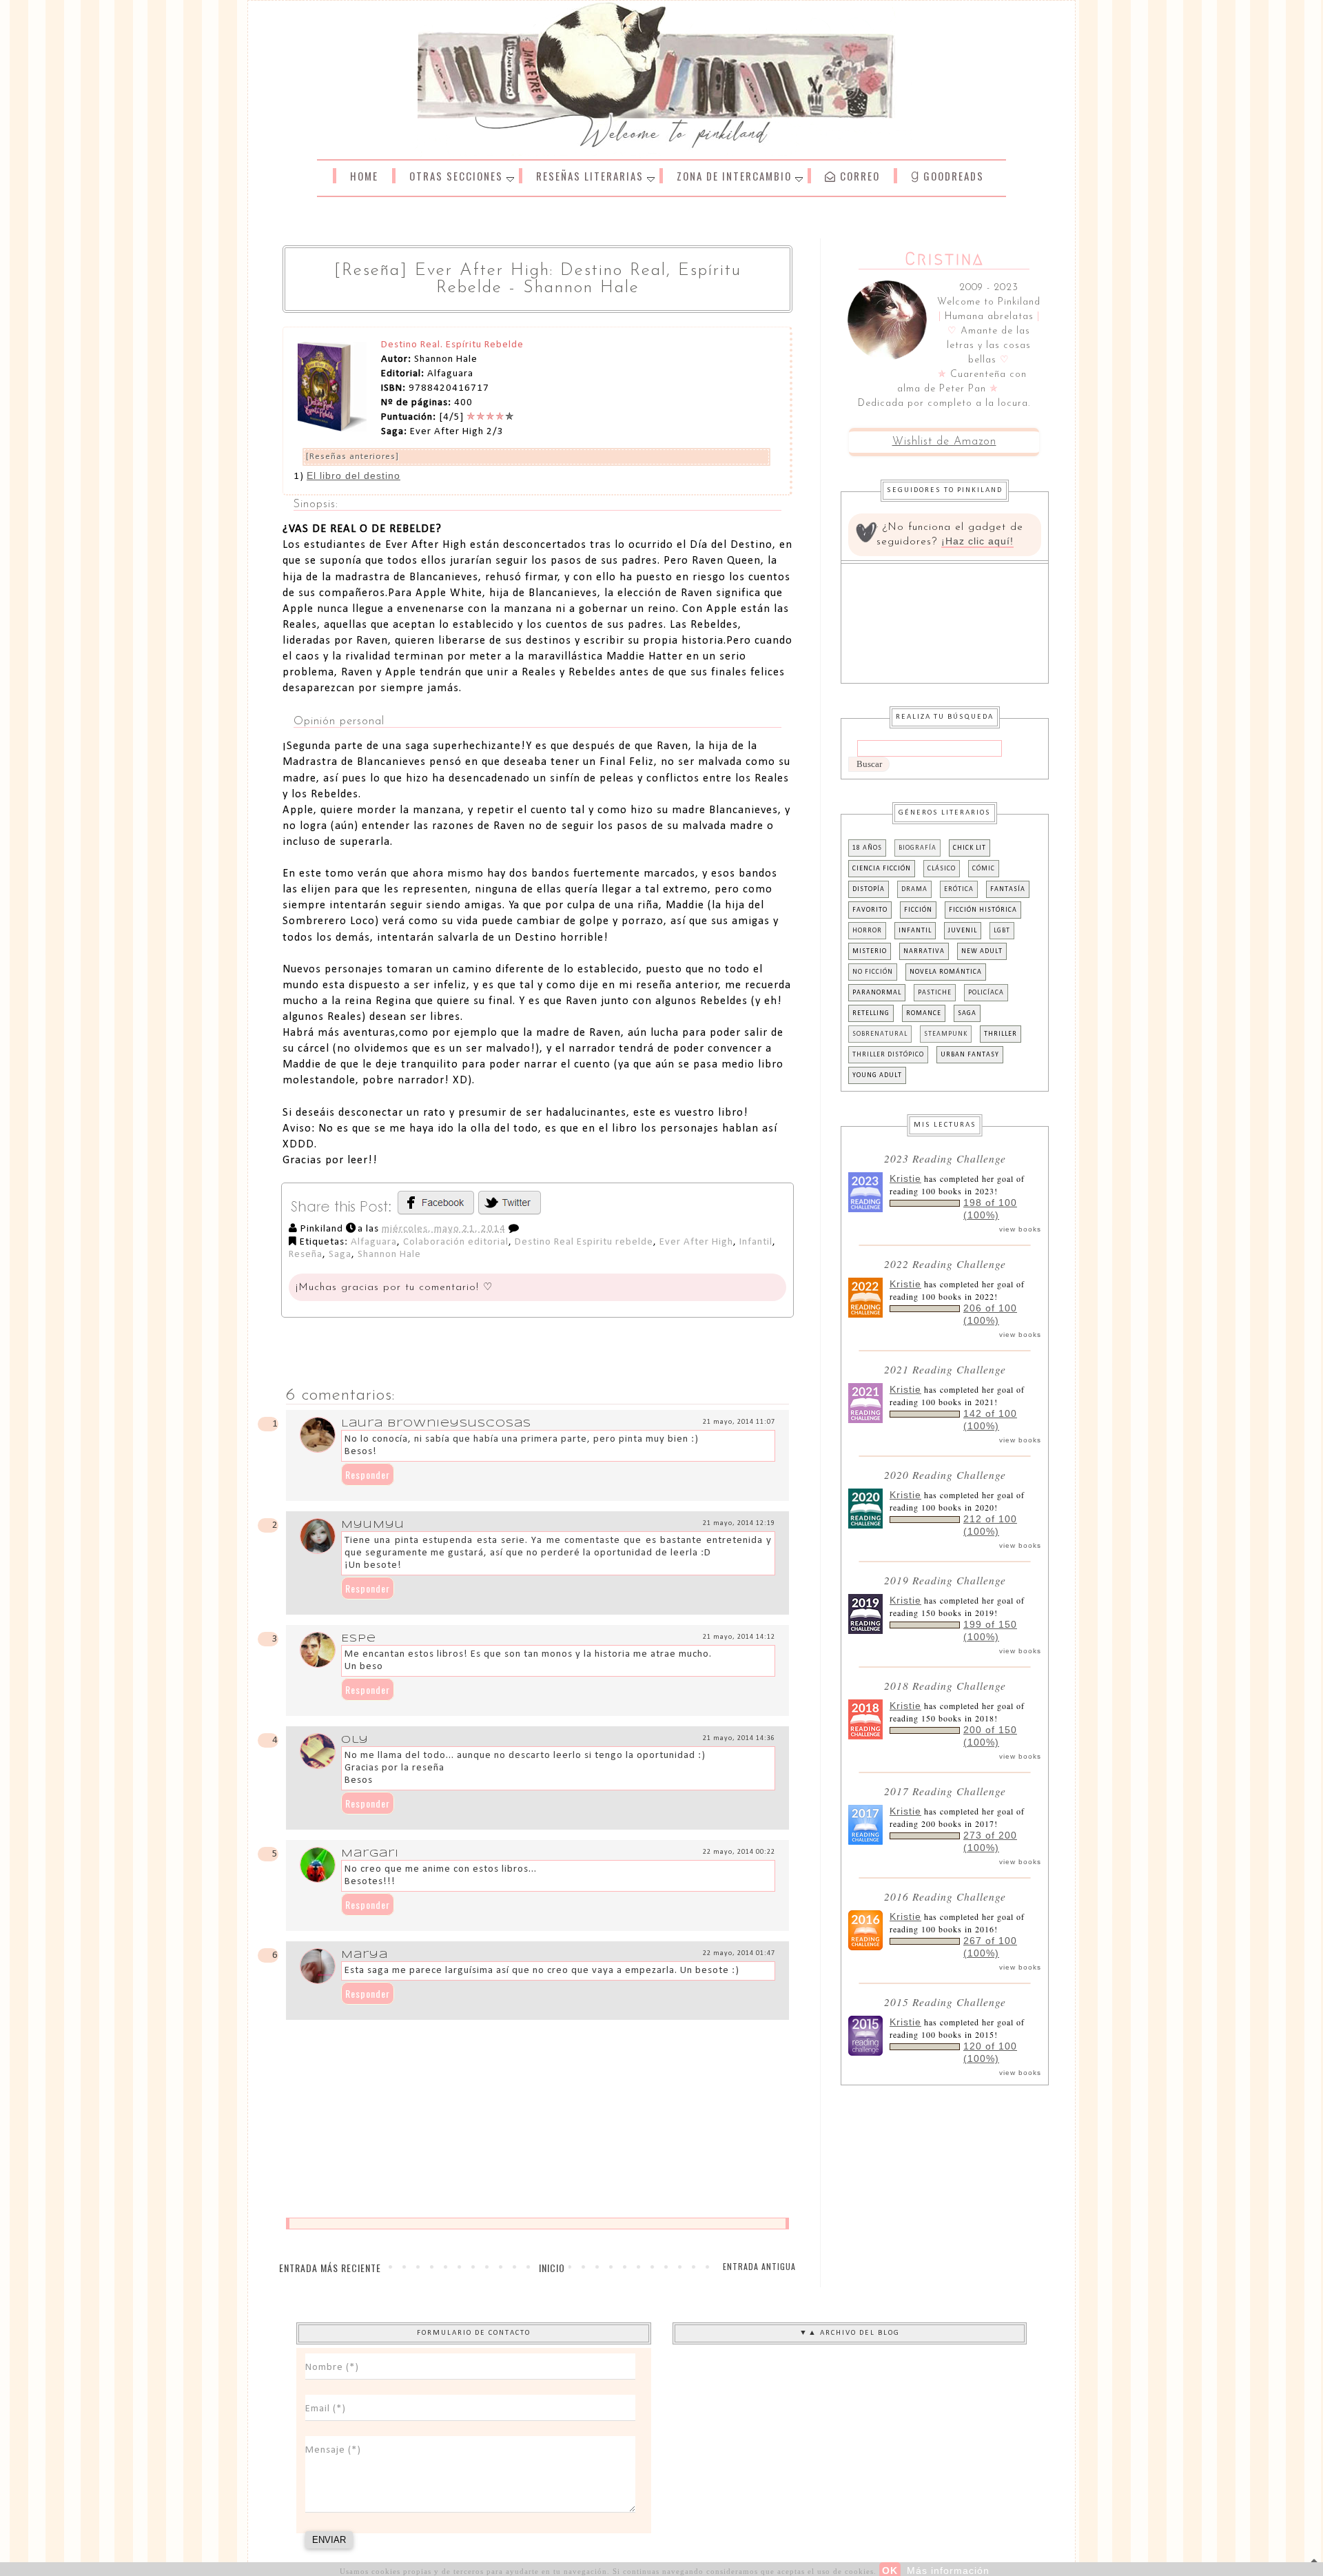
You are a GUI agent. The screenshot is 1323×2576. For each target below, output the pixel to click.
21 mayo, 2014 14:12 (739, 1637)
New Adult (982, 951)
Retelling (871, 1013)
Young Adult (877, 1075)
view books (1020, 1229)
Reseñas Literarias (590, 176)
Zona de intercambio (734, 176)
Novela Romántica (946, 972)
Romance (924, 1013)
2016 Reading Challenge (945, 1896)
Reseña (306, 1255)
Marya (365, 1955)
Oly (355, 1740)
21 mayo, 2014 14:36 (739, 1738)
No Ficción (873, 972)
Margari (370, 1854)
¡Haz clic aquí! (977, 541)
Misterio (870, 951)
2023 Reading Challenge (945, 1158)
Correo (858, 176)
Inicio (552, 2268)
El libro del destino (353, 476)
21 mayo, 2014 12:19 (739, 1523)
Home (364, 176)
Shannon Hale (389, 1255)
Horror (867, 931)
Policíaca (986, 993)
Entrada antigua (759, 2266)
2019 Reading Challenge (945, 1580)
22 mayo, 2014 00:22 (739, 1852)
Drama (914, 889)
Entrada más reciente (330, 2268)
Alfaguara (374, 1242)
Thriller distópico (888, 1055)
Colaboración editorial (456, 1242)
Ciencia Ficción (882, 869)
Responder (368, 1474)
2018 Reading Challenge (945, 1685)
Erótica (959, 889)
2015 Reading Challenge (945, 2002)
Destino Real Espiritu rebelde (584, 1242)
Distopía (869, 889)
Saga (340, 1255)
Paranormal (877, 993)
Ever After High (696, 1242)
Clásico (942, 869)
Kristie (905, 1178)
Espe (359, 1639)
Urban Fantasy (970, 1055)
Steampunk (946, 1034)
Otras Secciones (456, 176)
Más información (948, 2570)
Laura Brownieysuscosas (436, 1424)
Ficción (918, 910)
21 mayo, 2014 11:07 (739, 1422)
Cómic (984, 869)
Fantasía (1008, 889)
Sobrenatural (880, 1034)
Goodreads (952, 176)
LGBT (1002, 931)
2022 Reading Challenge (945, 1264)
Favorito (870, 910)
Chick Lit (970, 848)
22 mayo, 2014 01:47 (739, 1953)
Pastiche (935, 993)
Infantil (756, 1242)
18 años (867, 848)
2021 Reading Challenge (945, 1369)
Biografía (917, 848)
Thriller (1001, 1034)
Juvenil (963, 931)
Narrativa (924, 951)
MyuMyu (373, 1525)
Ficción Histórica (983, 910)
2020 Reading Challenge (945, 1474)
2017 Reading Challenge (945, 1791)
